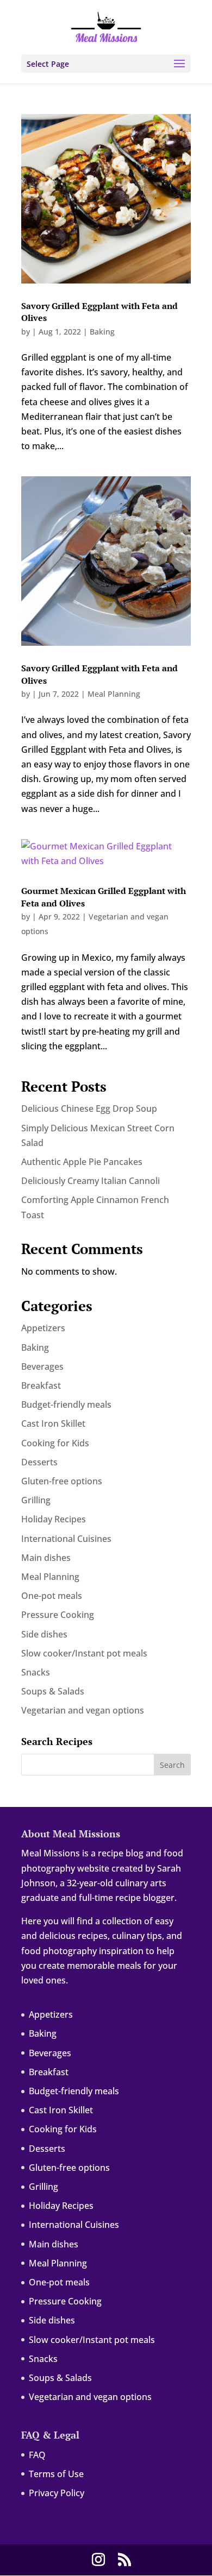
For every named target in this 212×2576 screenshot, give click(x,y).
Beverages (42, 1366)
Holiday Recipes (54, 1519)
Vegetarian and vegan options (83, 1710)
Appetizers (43, 1328)
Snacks (36, 1672)
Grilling (36, 1500)
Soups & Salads (53, 1691)
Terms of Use (56, 2474)
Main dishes (46, 1558)
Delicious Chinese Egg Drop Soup (89, 1109)
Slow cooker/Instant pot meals (84, 1653)
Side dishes (44, 1634)
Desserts (39, 1462)
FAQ (37, 2455)
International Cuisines (66, 1539)
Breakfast (41, 1385)
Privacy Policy (57, 2493)
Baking (102, 332)
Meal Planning (114, 694)
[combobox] (106, 1765)
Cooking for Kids (55, 1443)
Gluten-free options (62, 1481)
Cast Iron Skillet (53, 1424)
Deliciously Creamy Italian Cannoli (91, 1181)
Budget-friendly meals (66, 1404)
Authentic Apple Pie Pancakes (82, 1162)
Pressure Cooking (58, 1615)
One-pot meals (52, 1596)
